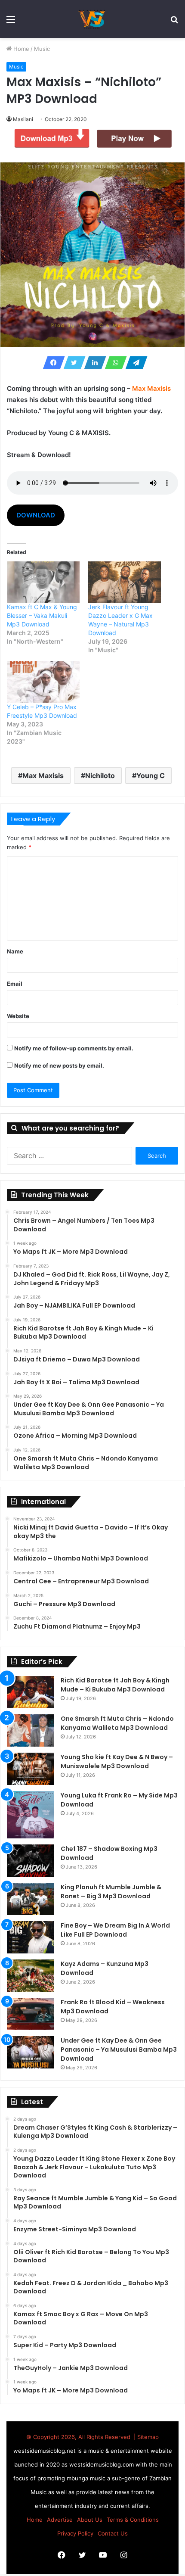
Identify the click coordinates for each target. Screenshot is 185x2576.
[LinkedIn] (92, 363)
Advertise (60, 2520)
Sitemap (148, 2437)
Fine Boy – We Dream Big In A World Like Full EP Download (115, 1930)
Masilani (23, 119)
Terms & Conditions (133, 2520)
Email (15, 984)
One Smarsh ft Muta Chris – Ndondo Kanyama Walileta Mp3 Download (117, 1723)
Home (20, 49)
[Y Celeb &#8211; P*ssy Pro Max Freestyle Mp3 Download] (43, 682)
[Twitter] (72, 363)
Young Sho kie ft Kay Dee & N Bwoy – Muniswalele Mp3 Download (117, 1761)
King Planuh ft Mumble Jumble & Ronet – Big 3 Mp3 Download (111, 1892)
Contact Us (113, 2533)
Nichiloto (100, 776)
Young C (151, 776)
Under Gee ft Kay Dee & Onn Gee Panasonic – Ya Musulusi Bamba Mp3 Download (119, 2050)
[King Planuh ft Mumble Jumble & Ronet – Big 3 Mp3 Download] (31, 1899)
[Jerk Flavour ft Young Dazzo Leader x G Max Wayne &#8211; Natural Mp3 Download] (125, 582)
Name (15, 951)
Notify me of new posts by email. (59, 1065)
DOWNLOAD (36, 515)
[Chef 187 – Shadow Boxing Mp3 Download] (31, 1861)
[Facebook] (51, 363)
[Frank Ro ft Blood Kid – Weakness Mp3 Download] (31, 2014)
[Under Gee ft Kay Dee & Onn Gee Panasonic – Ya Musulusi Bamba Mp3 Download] (31, 2052)
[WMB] (92, 19)
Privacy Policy (75, 2533)
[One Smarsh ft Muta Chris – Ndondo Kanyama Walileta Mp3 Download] (31, 1730)
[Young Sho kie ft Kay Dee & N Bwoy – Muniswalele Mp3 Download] (31, 1769)
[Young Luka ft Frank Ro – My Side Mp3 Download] (31, 1815)
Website (18, 1016)
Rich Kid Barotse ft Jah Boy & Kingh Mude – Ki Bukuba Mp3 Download (115, 1685)
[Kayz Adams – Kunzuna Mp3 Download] (31, 1976)
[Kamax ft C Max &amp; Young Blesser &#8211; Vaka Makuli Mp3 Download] (43, 582)
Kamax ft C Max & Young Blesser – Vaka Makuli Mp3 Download (42, 615)
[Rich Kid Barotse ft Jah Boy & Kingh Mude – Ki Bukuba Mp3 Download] (31, 1692)
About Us (90, 2520)
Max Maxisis (43, 776)
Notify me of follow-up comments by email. (74, 1048)
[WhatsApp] (113, 363)
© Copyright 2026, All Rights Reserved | (82, 2437)
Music (42, 49)
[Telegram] (134, 363)
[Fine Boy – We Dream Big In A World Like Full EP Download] (31, 1937)
